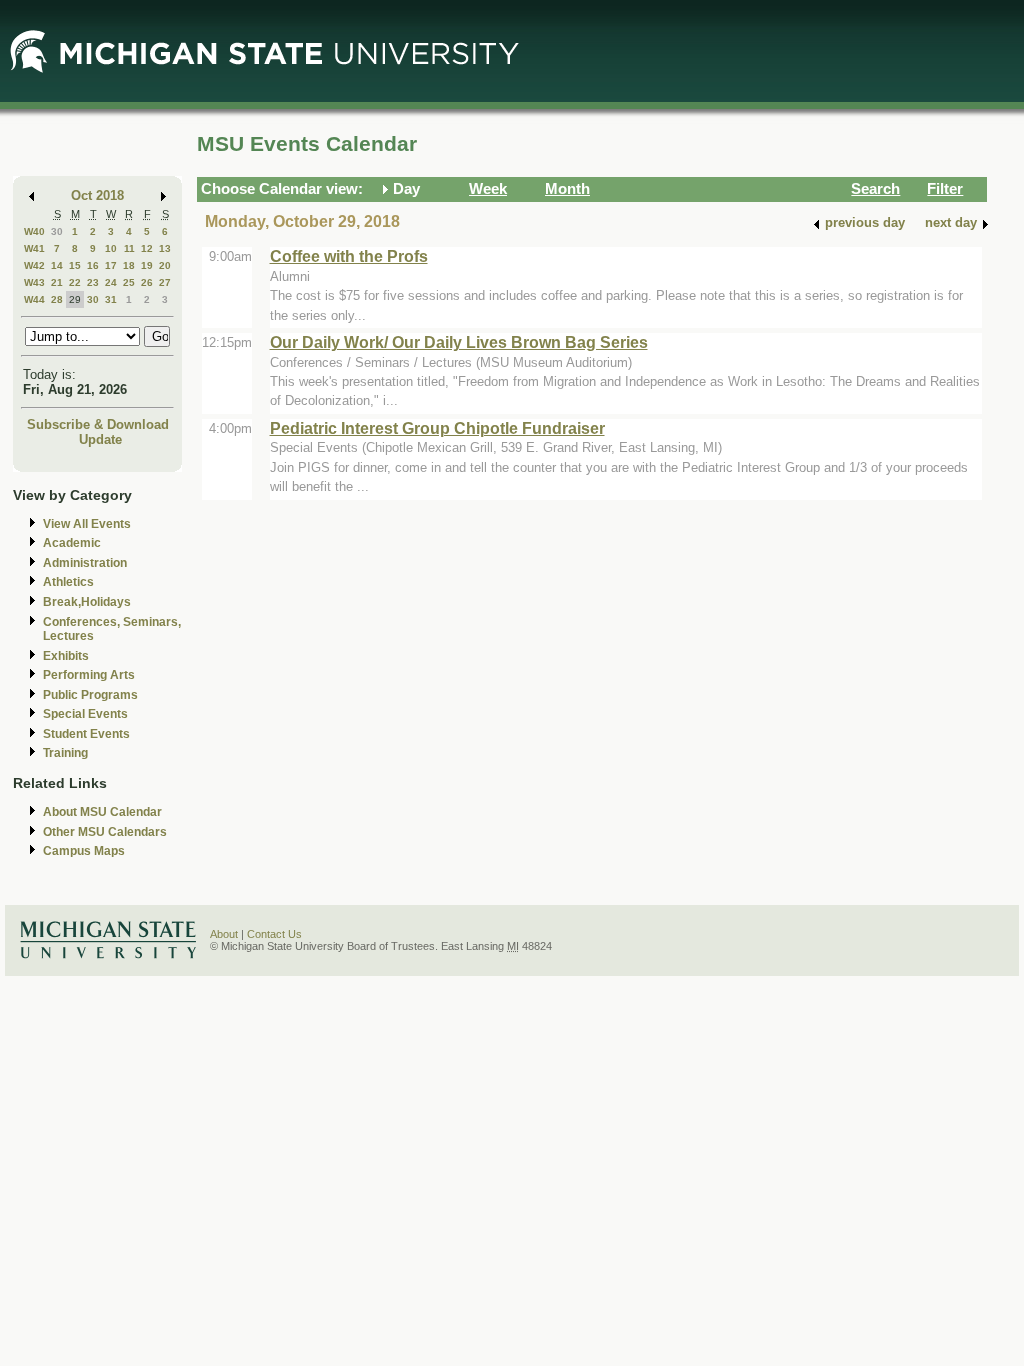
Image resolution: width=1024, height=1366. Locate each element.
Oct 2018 (97, 195)
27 (165, 282)
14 (57, 265)
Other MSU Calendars (105, 832)
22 (75, 282)
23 (93, 282)
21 (57, 282)
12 (147, 248)
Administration (85, 563)
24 (111, 282)
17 (111, 265)
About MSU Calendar (102, 812)
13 (165, 248)
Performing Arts (89, 675)
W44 (34, 299)
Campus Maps (84, 851)
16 (93, 265)
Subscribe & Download (98, 424)
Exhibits (66, 656)
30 (57, 231)
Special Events (85, 714)
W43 (34, 282)
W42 (34, 265)
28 (57, 299)
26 (147, 282)
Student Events (86, 734)
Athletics (68, 582)
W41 (34, 248)
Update (100, 439)
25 (129, 282)
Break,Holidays (87, 602)
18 (129, 265)
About (224, 934)
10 (111, 248)
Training (65, 753)
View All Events (87, 524)
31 (111, 299)
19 (147, 265)
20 (165, 265)
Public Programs (90, 695)
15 (75, 265)
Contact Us (274, 934)
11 (129, 248)
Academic (72, 543)
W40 (34, 231)
